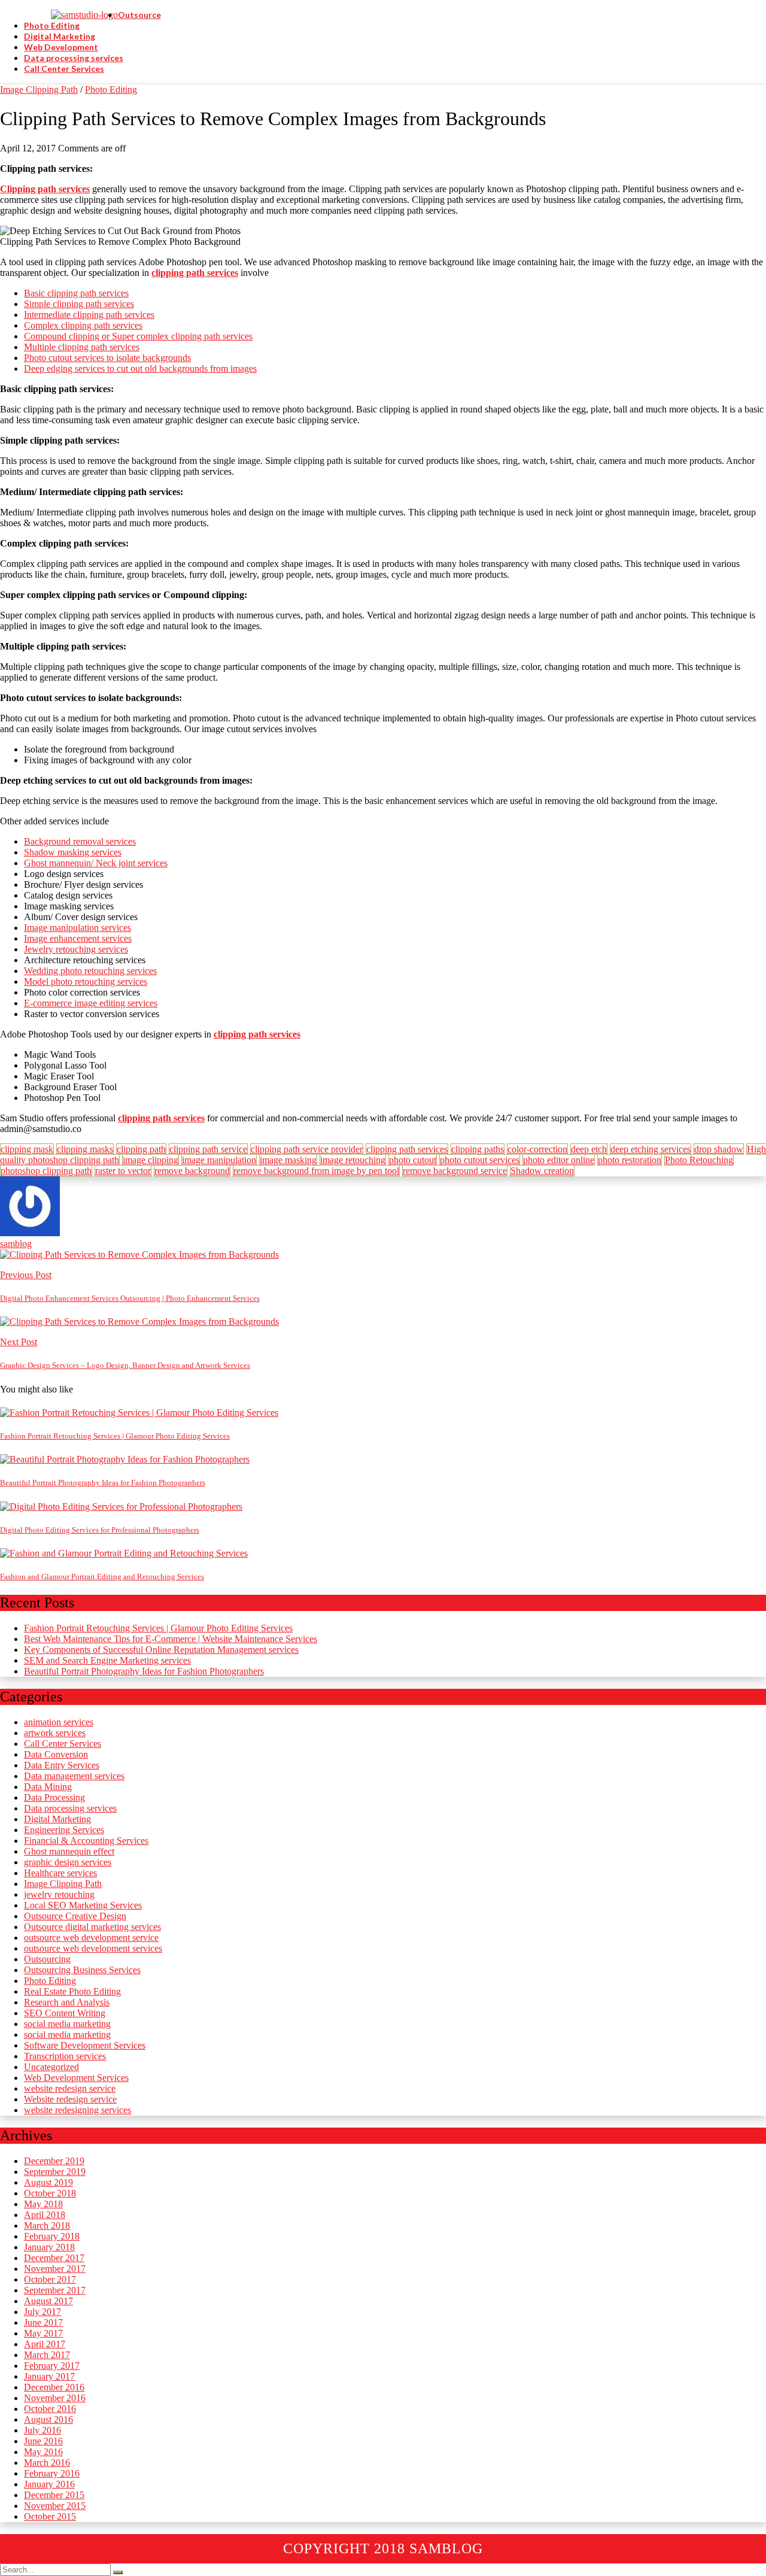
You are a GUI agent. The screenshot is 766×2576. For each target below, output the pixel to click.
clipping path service (208, 1149)
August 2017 (48, 2301)
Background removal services (80, 841)
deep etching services (651, 1149)
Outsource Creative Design (75, 1916)
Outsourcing (47, 1959)
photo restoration (630, 1160)
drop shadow (719, 1149)
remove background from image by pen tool (316, 1171)
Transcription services (65, 2056)
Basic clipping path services (76, 293)
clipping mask (27, 1149)
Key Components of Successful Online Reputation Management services (161, 1650)
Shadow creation (542, 1171)
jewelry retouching (59, 1894)
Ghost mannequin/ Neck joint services (96, 863)
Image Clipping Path (39, 89)
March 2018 (47, 2225)
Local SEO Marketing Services (83, 1905)
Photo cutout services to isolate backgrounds (107, 358)
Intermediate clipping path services (89, 315)
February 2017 (52, 2366)
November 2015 (55, 2506)
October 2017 (50, 2279)
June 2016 (43, 2441)
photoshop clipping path (46, 1171)
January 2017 (49, 2376)
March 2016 (47, 2463)
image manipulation (219, 1160)
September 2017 (55, 2290)
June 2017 (43, 2322)
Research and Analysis (67, 2002)
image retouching (353, 1160)
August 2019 (48, 2182)
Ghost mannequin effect (69, 1851)
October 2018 (50, 2193)
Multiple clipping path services (82, 347)
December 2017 (54, 2258)
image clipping (151, 1160)
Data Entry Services (62, 1765)
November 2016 (55, 2398)
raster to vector (123, 1171)
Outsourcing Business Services (82, 1970)
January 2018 (49, 2247)
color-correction (537, 1149)
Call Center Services (64, 69)
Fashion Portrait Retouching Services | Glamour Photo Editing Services (158, 1628)
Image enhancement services (78, 938)
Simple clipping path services (79, 304)
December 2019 (54, 2161)
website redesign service (70, 2088)
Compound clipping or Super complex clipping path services (138, 336)
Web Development (61, 47)
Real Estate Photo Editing (72, 1991)
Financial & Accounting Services (86, 1841)
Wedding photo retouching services (90, 971)
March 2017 (47, 2355)
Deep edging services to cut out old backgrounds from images (140, 368)
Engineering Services (64, 1830)
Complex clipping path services (83, 325)
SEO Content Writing (65, 2013)
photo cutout (413, 1160)
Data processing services (74, 58)
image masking (288, 1160)
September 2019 (55, 2172)
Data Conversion (56, 1754)
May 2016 (43, 2452)
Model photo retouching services (86, 981)
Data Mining (48, 1787)
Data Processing (54, 1797)
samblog (16, 1244)
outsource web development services (93, 1948)
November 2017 (55, 2269)
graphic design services (68, 1862)
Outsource (139, 15)
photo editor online (559, 1160)
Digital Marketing (60, 36)
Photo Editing (52, 25)
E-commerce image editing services (91, 1003)
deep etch (589, 1149)
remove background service (455, 1171)
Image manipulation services (77, 928)
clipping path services (407, 1149)
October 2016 (50, 2409)
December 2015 (54, 2495)
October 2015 (50, 2516)
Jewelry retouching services (76, 949)
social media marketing (67, 2024)
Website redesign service (70, 2099)
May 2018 (43, 2204)
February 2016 (52, 2473)
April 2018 (45, 2215)
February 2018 (52, 2236)
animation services (59, 1722)
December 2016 (54, 2387)
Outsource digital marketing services (92, 1927)
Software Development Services (85, 2045)
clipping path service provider (307, 1149)
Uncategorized (51, 2067)
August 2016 (48, 2419)
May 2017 (43, 2333)
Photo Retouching (699, 1160)
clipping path (141, 1149)
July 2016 (42, 2430)
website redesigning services (77, 2110)
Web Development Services (76, 2078)
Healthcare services (60, 1873)
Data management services (74, 1776)
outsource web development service (91, 1938)
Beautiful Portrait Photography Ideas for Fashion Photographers (144, 1671)
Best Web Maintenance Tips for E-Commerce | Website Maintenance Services (171, 1639)
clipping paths (478, 1149)
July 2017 (42, 2312)
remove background (192, 1171)
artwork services (55, 1733)
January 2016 (49, 2484)
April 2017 (45, 2344)
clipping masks (85, 1149)
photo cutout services (480, 1160)
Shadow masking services (73, 852)
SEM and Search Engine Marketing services (107, 1660)
